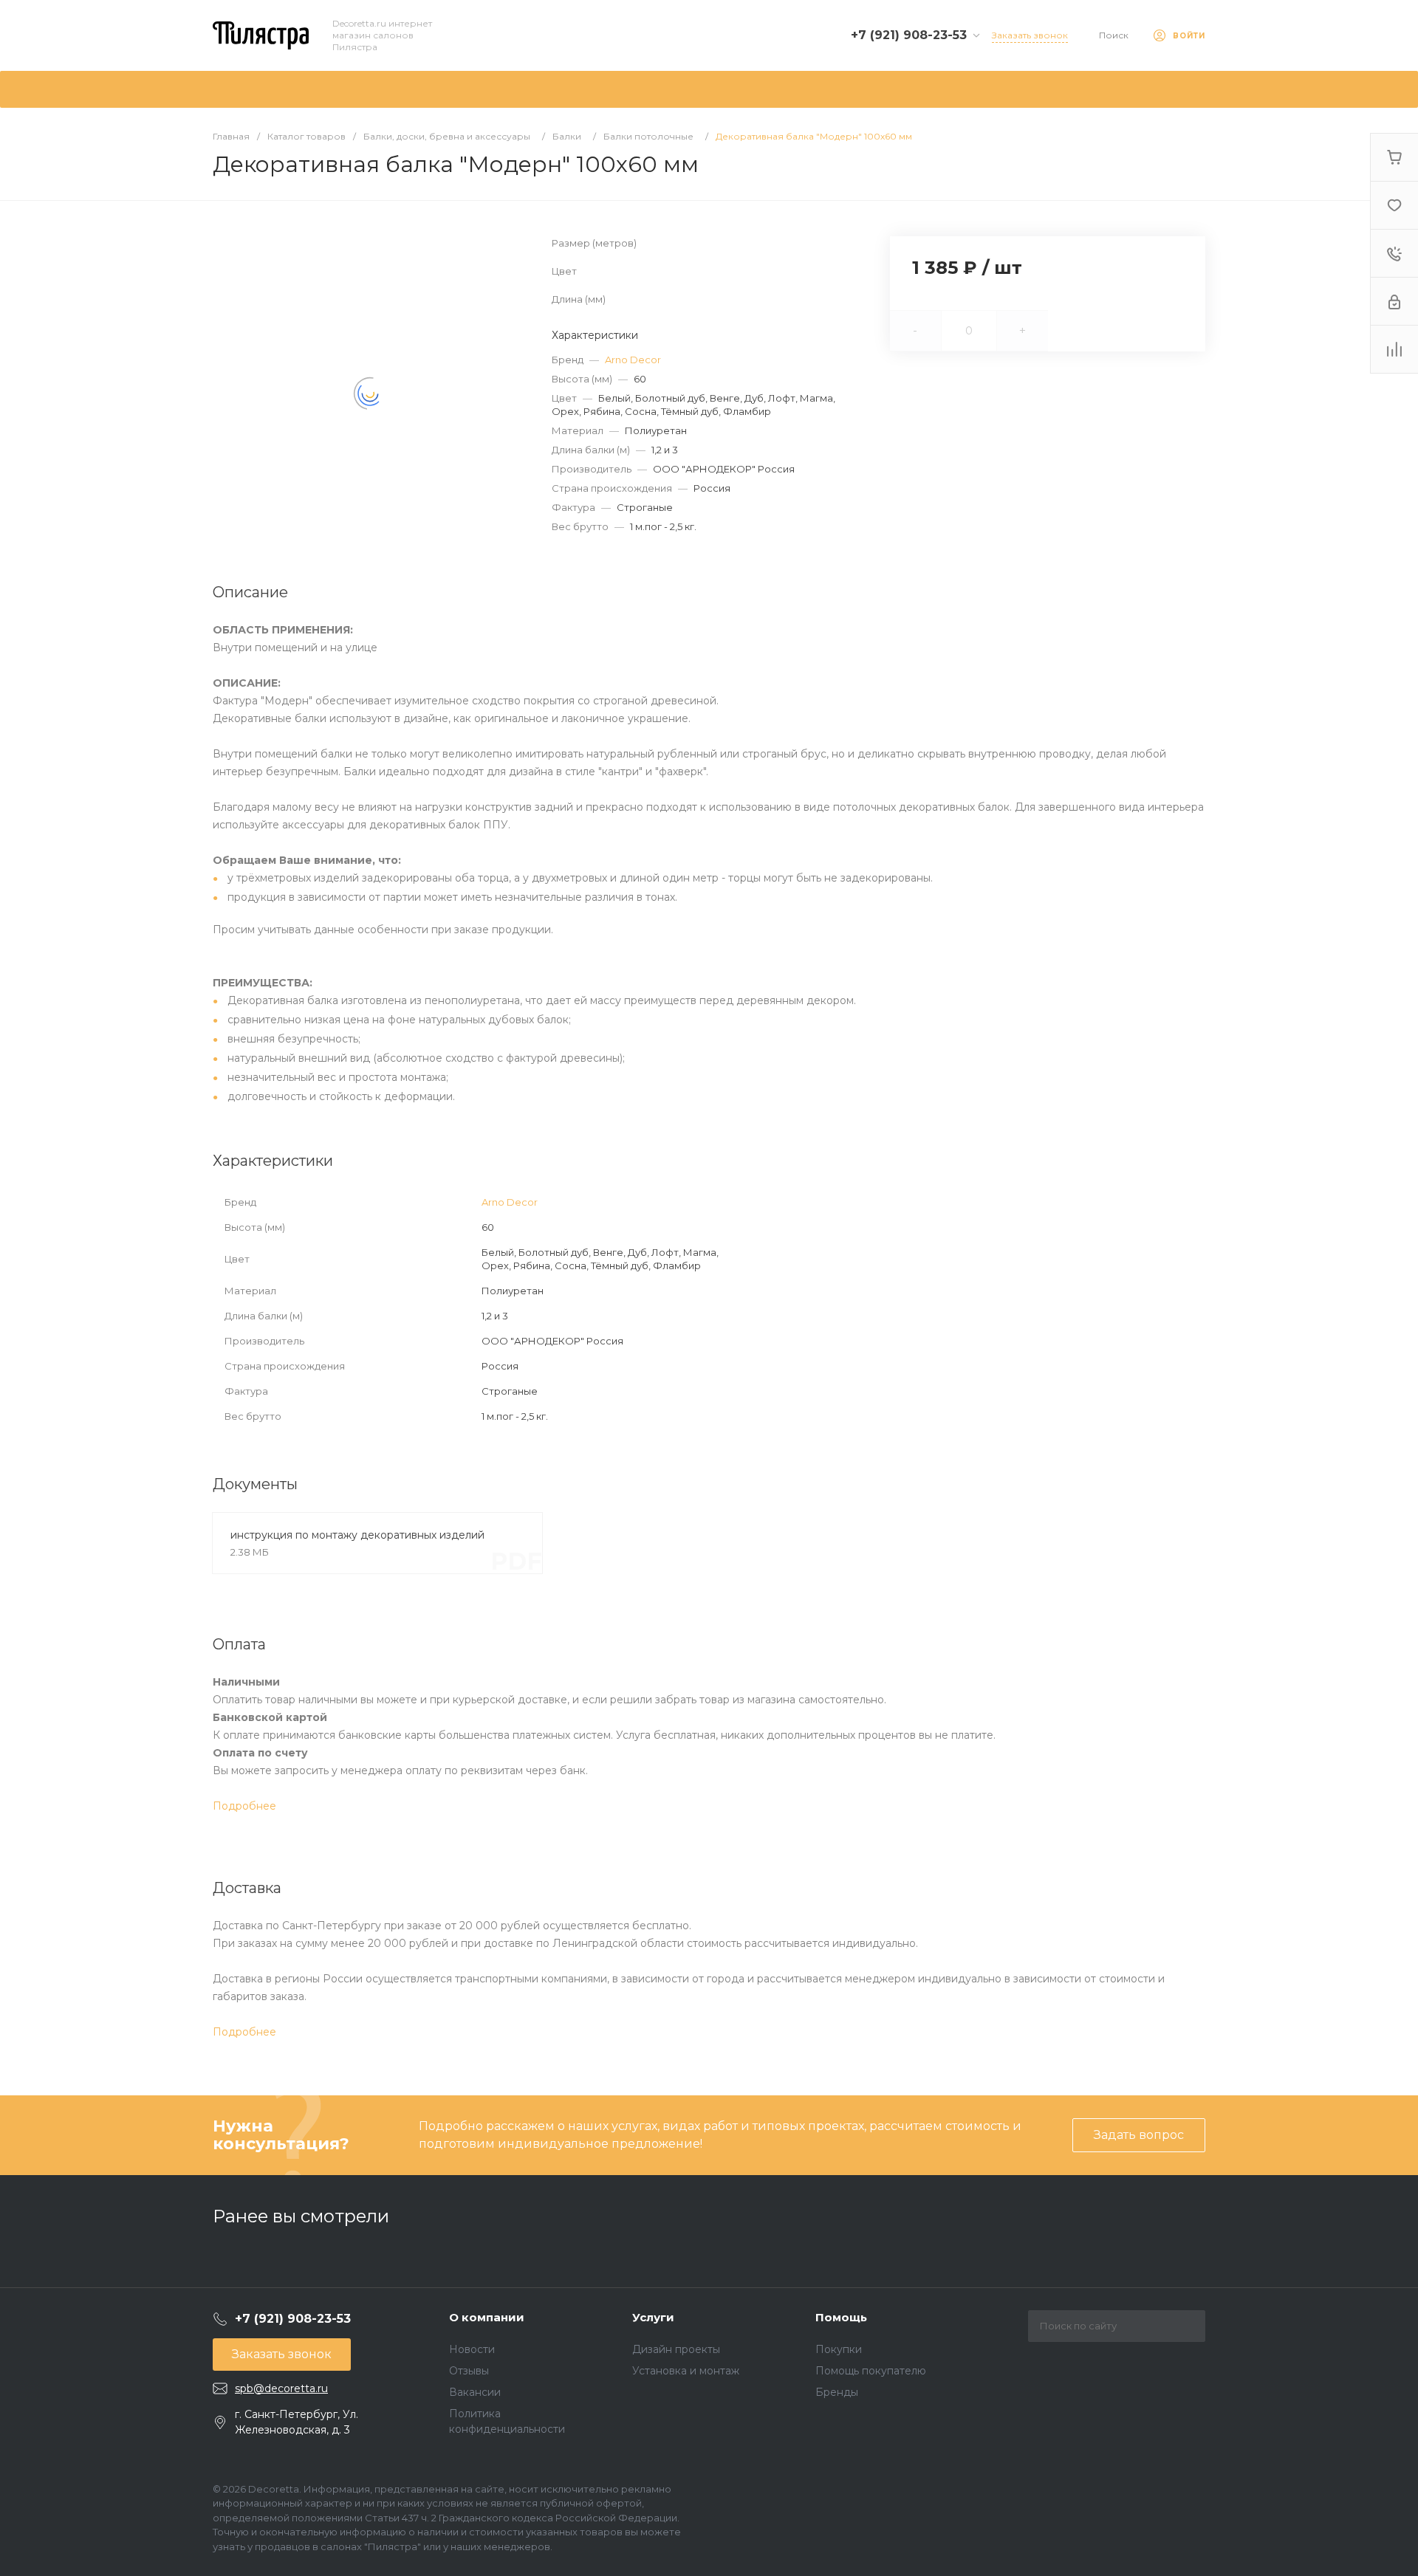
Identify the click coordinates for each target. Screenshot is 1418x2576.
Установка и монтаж (686, 2371)
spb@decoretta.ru (281, 2388)
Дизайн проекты (676, 2349)
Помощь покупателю (871, 2371)
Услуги (653, 2317)
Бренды (837, 2392)
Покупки (839, 2349)
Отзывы (469, 2371)
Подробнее (244, 1806)
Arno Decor (633, 360)
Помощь (841, 2317)
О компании (487, 2317)
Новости (472, 2349)
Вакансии (475, 2392)
